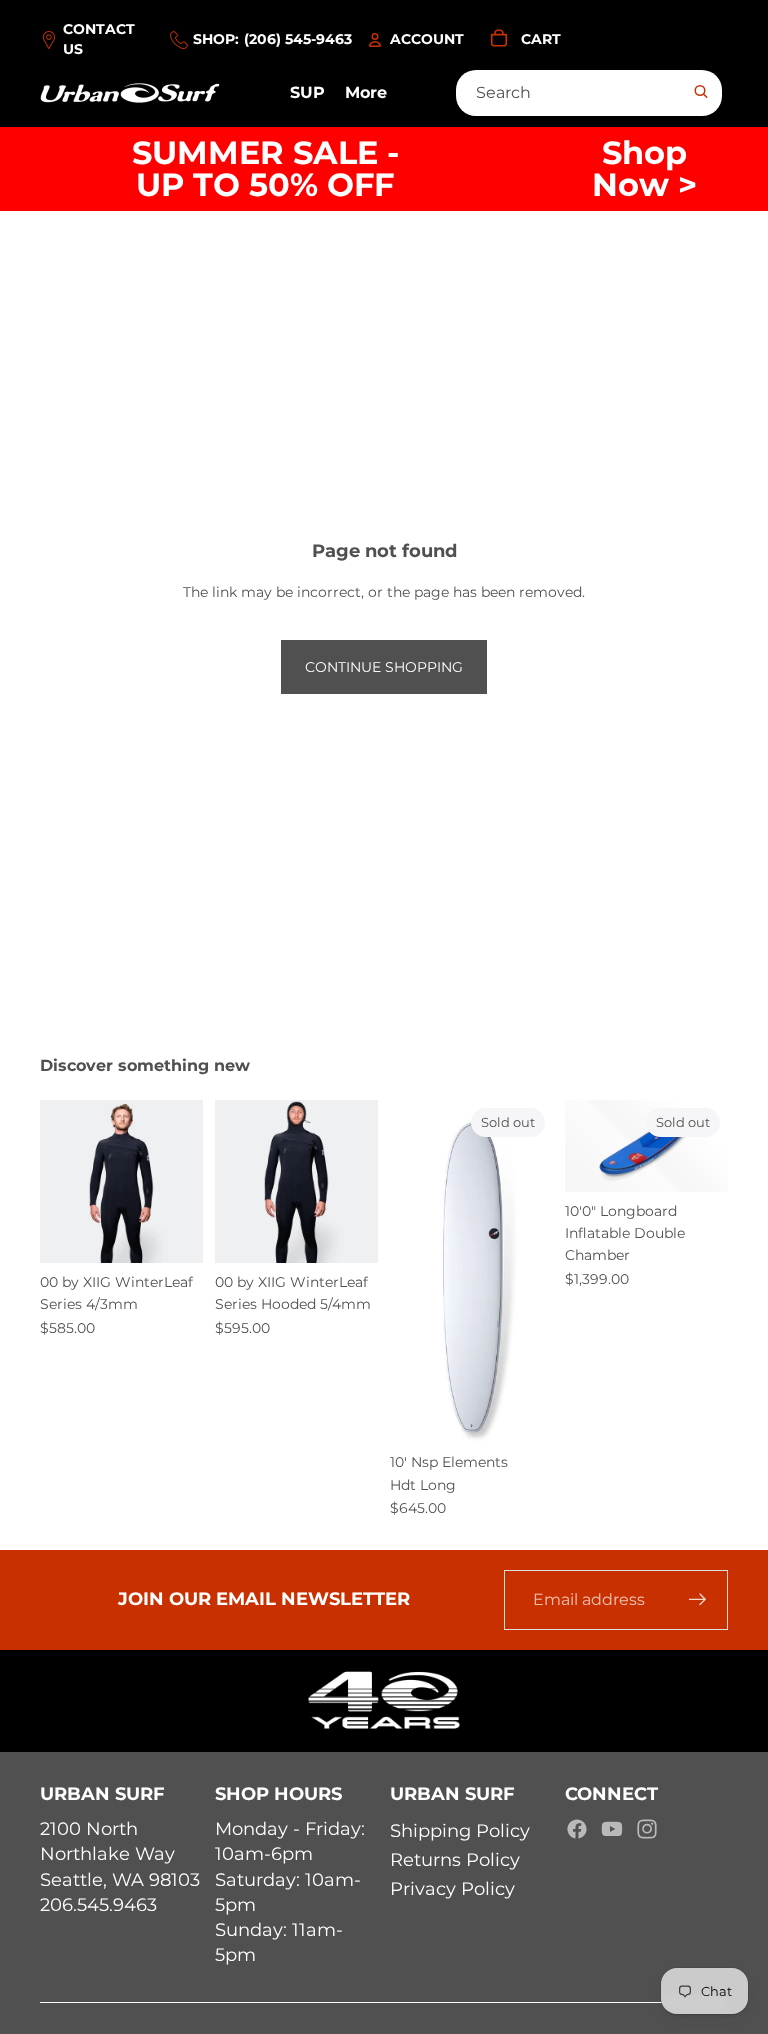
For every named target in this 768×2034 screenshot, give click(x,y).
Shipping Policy (460, 1831)
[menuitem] (366, 93)
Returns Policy (455, 1860)
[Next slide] (187, 1181)
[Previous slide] (55, 1181)
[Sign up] (698, 1600)
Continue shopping (384, 667)
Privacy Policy (452, 1889)
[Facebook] (577, 1829)
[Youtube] (612, 1829)
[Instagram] (647, 1829)
